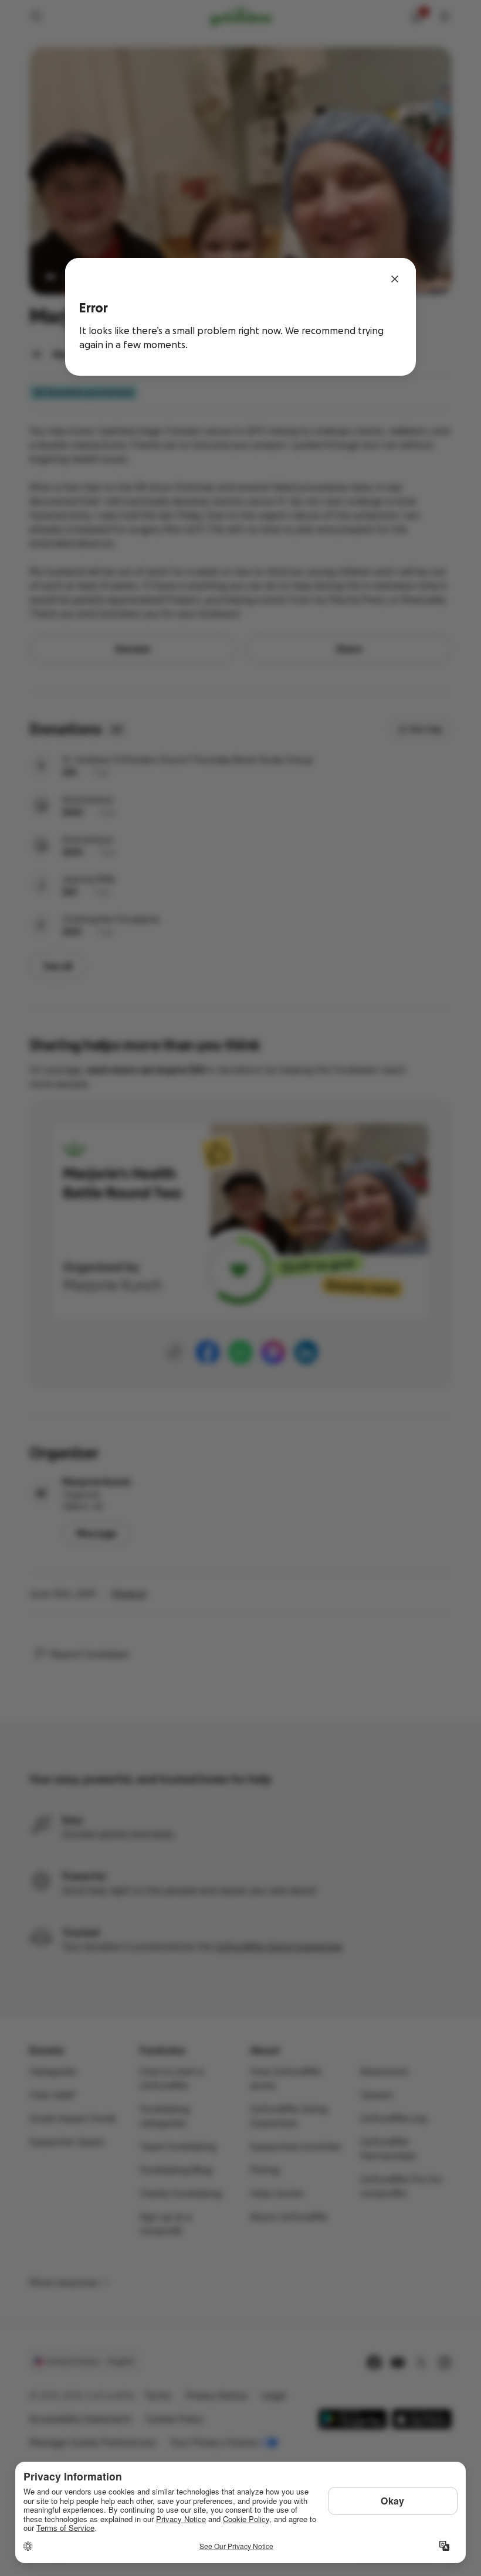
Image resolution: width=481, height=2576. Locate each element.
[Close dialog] (395, 279)
